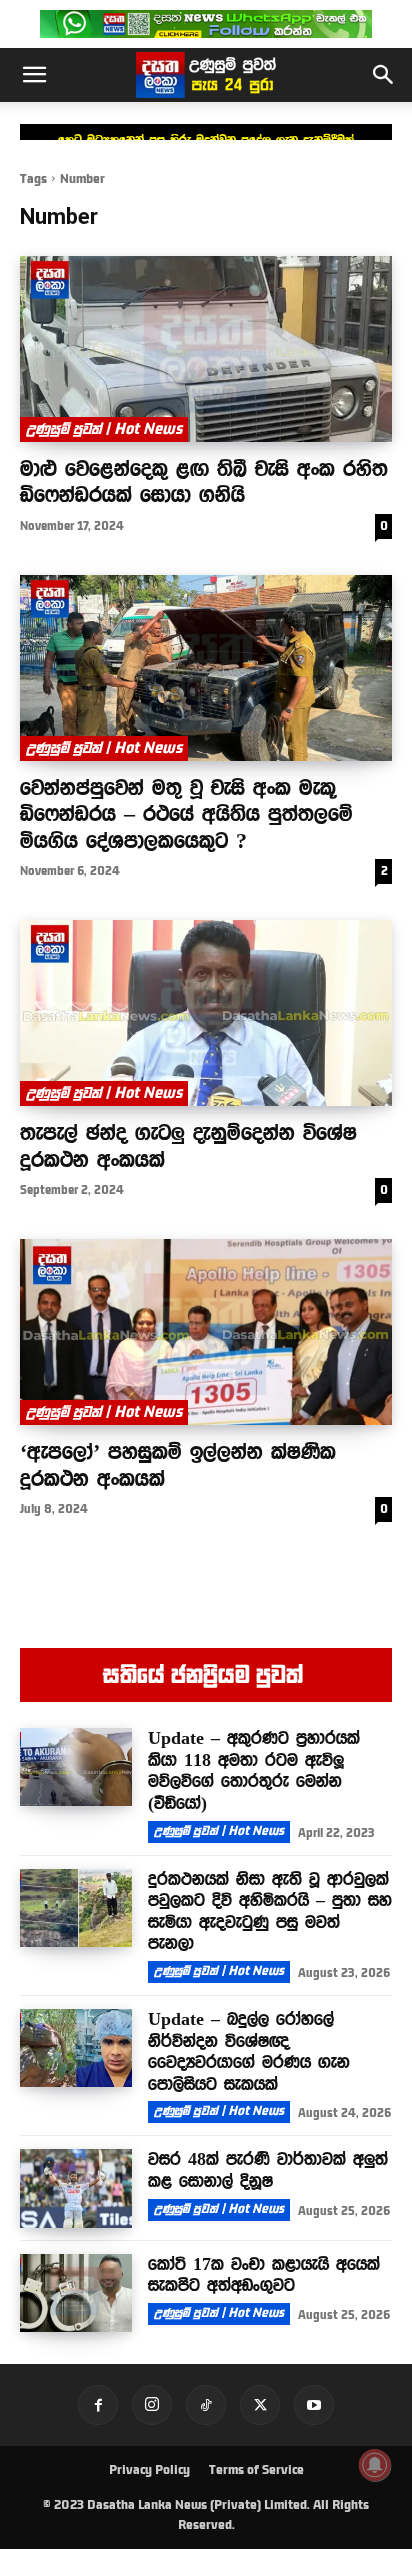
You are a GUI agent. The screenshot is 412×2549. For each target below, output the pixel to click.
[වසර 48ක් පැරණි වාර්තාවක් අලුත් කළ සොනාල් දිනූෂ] (76, 2188)
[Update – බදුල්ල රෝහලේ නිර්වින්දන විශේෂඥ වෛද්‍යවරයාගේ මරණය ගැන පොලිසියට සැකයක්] (76, 2048)
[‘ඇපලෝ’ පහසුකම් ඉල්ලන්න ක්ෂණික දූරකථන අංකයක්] (206, 1332)
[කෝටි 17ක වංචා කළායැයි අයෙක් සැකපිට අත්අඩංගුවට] (76, 2293)
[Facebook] (98, 2405)
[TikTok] (206, 2405)
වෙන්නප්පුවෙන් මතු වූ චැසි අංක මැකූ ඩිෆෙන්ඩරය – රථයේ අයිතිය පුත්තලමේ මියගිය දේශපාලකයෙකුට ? (186, 813)
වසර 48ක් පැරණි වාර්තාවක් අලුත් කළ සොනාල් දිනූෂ (268, 2170)
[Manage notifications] (375, 2465)
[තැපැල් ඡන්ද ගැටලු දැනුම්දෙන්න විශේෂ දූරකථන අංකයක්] (206, 1013)
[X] (260, 2405)
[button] (34, 75)
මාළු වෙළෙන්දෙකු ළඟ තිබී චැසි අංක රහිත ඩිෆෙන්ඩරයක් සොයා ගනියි (204, 481)
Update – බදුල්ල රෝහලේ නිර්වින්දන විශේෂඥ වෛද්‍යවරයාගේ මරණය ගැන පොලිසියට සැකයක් (249, 2051)
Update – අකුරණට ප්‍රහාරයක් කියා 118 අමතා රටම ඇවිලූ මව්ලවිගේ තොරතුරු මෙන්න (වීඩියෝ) (254, 1770)
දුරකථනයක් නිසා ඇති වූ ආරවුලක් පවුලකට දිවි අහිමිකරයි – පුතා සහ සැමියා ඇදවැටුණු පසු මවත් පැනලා (270, 1911)
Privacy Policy (149, 2470)
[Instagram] (152, 2405)
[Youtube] (314, 2405)
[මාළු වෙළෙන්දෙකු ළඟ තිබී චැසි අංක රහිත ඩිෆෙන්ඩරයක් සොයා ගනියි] (206, 349)
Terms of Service (256, 2470)
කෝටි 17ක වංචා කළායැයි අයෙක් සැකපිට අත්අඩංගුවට (264, 2275)
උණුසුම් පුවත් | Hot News (104, 429)
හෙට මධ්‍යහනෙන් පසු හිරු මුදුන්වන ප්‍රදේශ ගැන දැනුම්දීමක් (206, 139)
